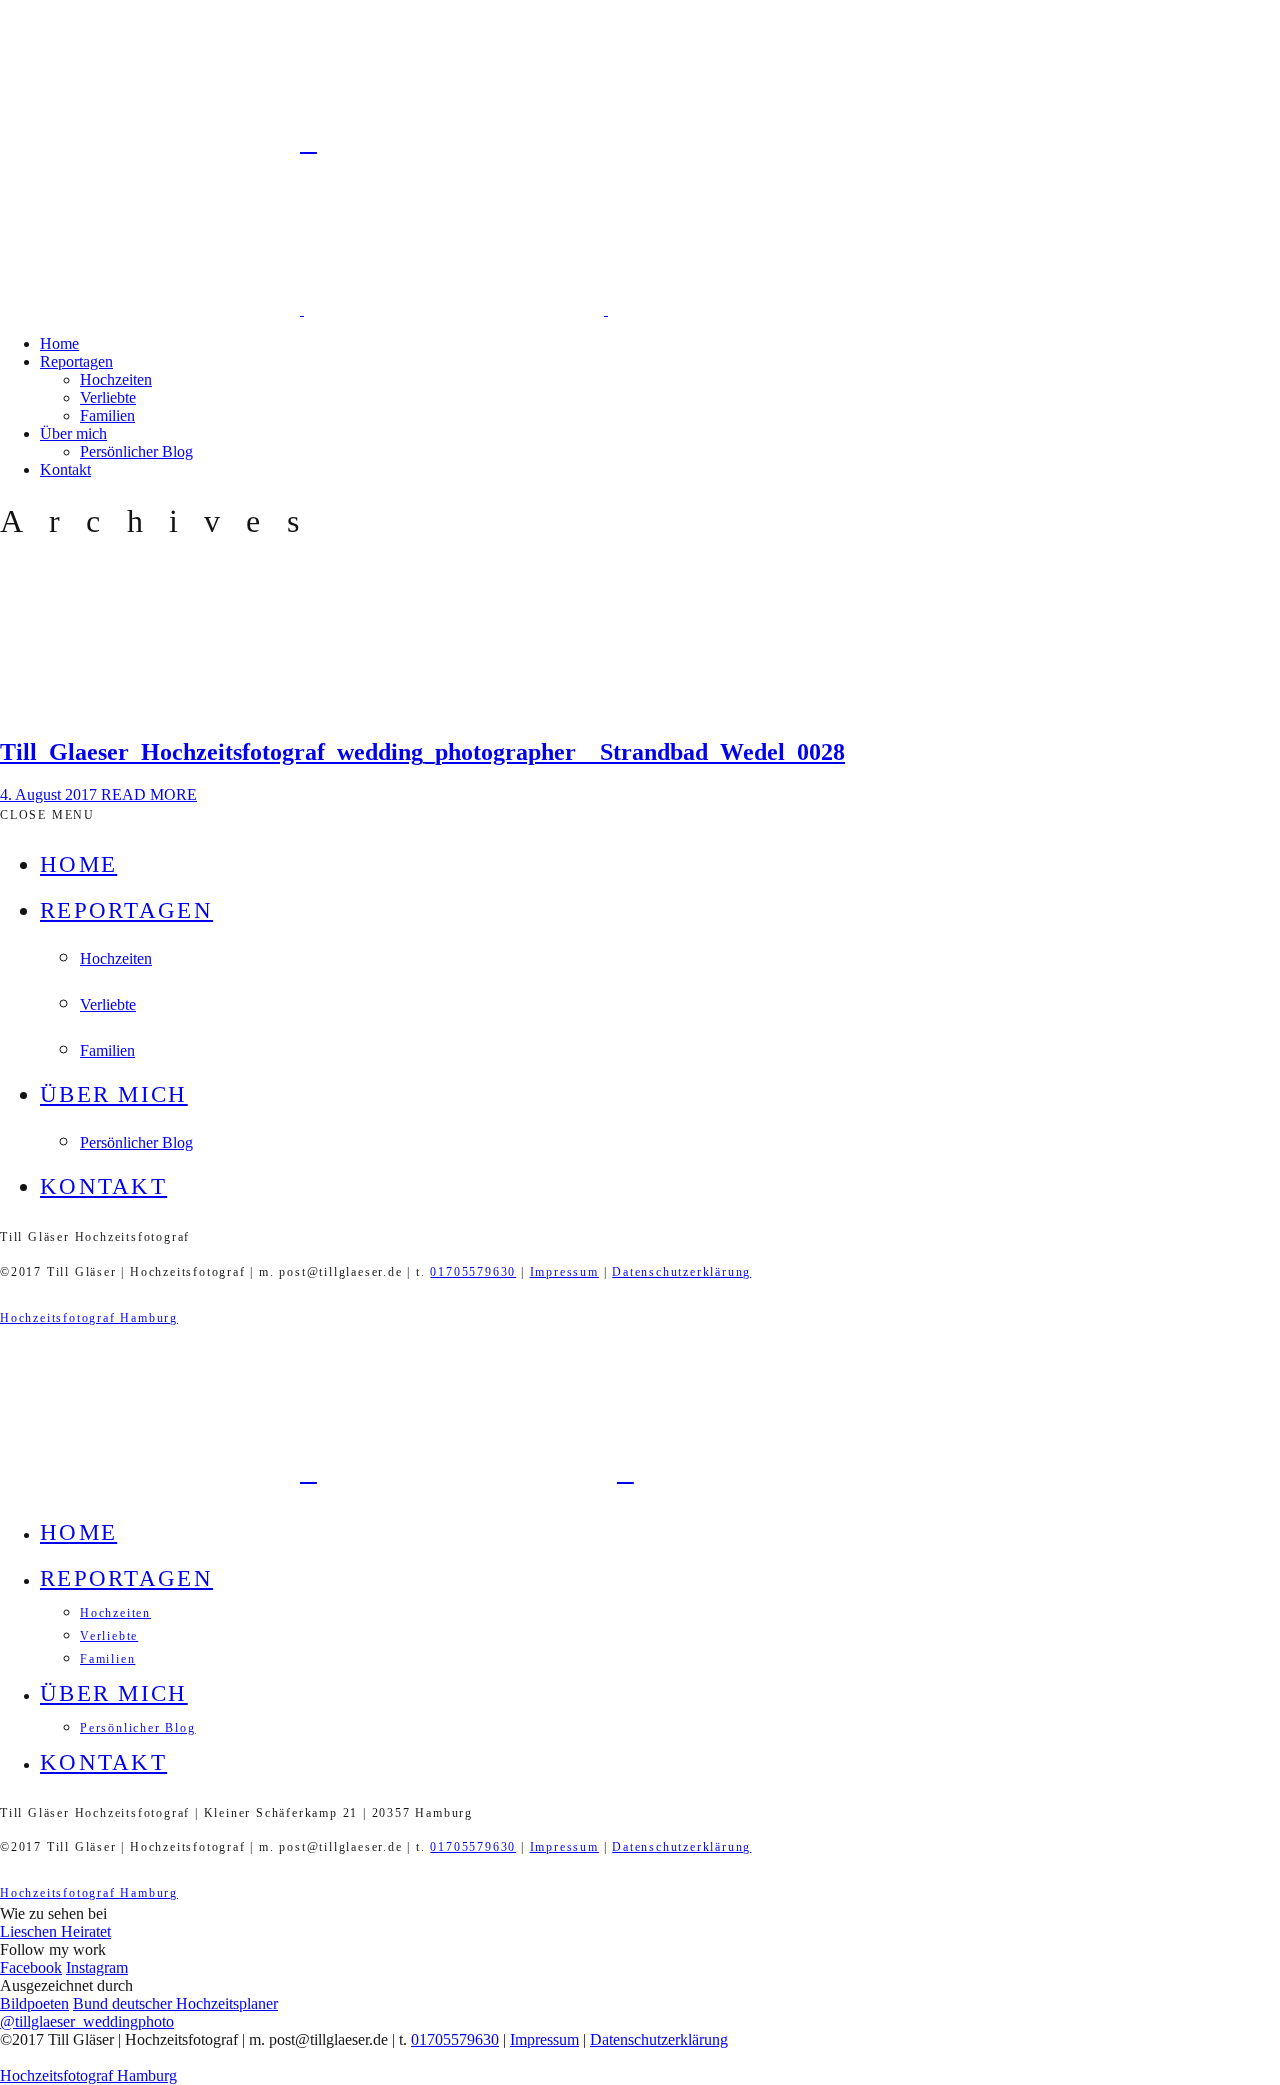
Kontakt (65, 469)
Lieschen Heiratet (55, 1931)
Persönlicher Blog (136, 451)
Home (59, 343)
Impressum (564, 1272)
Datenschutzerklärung (681, 1272)
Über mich (73, 433)
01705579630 (473, 1272)
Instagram (97, 1967)
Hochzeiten (116, 379)
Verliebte (108, 397)
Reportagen (76, 361)
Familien (107, 415)
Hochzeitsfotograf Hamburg (89, 1318)
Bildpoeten (34, 2003)
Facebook (31, 1967)
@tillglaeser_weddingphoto (87, 2021)
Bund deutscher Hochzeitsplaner (175, 2003)
